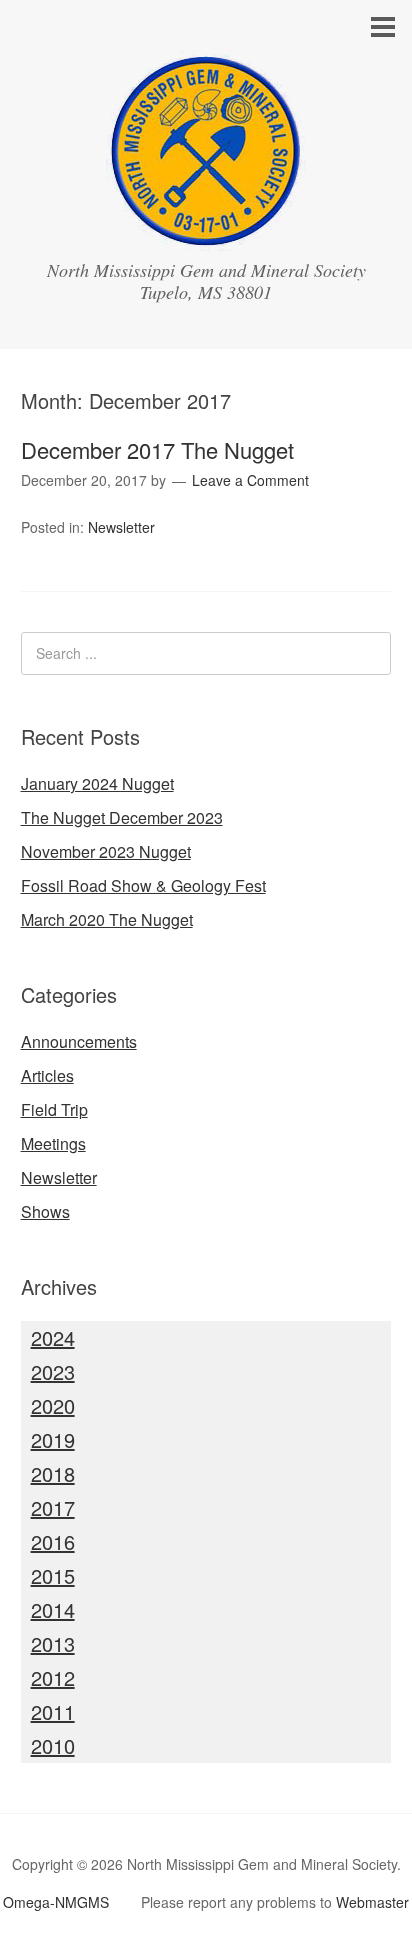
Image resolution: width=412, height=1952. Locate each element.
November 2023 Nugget (106, 851)
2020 (53, 1405)
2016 (53, 1541)
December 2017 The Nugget (157, 449)
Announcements (79, 1041)
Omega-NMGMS (56, 1902)
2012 (53, 1677)
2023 (53, 1371)
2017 (53, 1507)
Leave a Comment (250, 480)
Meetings (53, 1143)
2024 (53, 1337)
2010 (53, 1745)
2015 (53, 1575)
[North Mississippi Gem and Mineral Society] (206, 232)
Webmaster (372, 1902)
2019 (53, 1439)
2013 (53, 1643)
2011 (53, 1711)
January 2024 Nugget (97, 783)
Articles (47, 1075)
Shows (45, 1211)
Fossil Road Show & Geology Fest (143, 885)
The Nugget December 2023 (122, 817)
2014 (53, 1609)
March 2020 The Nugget (107, 919)
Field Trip (54, 1109)
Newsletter (121, 527)
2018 (53, 1473)
